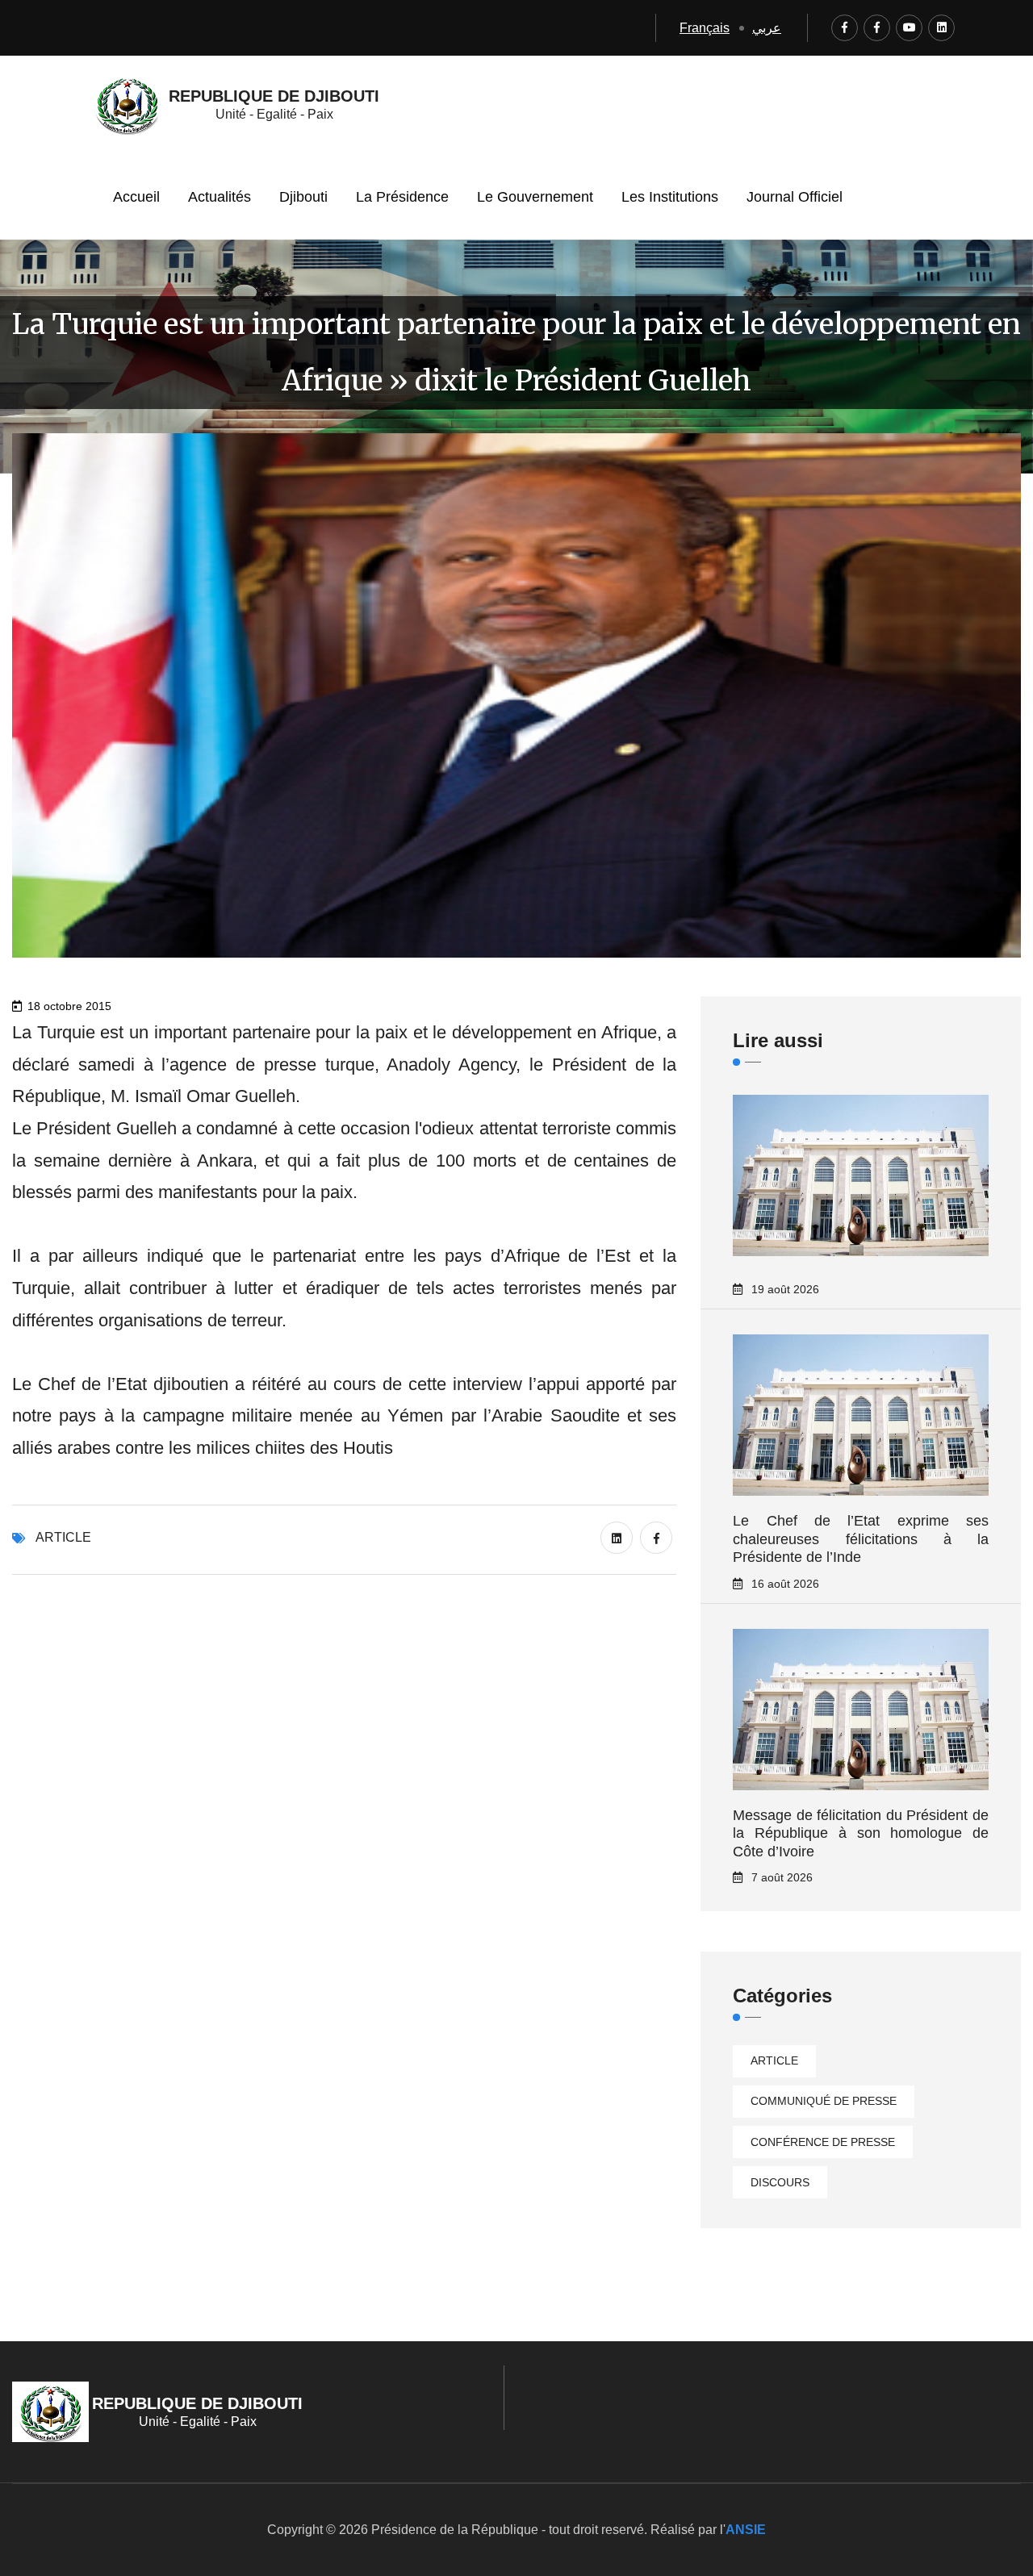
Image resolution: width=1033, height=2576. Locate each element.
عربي (767, 28)
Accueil (136, 197)
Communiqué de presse (824, 2101)
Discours (780, 2182)
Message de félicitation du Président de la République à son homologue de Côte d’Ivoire (861, 1833)
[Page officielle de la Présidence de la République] (845, 28)
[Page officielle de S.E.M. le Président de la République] (877, 28)
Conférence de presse (823, 2142)
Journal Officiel (795, 197)
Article (63, 1537)
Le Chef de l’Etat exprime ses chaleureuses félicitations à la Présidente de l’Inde (861, 1539)
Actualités (220, 197)
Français (705, 28)
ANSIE (746, 2530)
